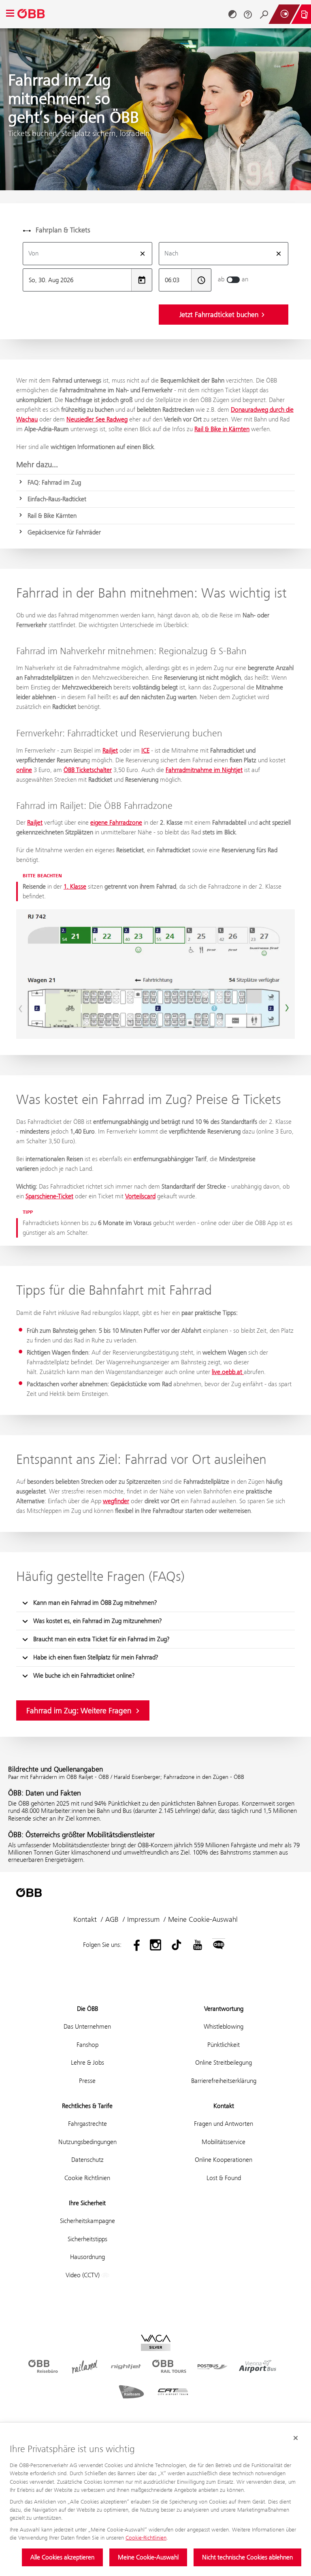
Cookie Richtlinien (87, 2178)
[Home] (32, 14)
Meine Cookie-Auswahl (148, 2557)
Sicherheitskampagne (87, 2221)
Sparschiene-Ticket (49, 1196)
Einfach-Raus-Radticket (57, 499)
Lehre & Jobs (87, 2062)
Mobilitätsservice (224, 2142)
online (24, 770)
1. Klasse (75, 886)
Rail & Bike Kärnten (52, 516)
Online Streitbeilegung (224, 2062)
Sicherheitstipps (87, 2239)
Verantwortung (224, 2009)
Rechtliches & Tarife (87, 2106)
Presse (87, 2081)
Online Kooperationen (224, 2160)
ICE (145, 750)
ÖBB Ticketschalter (88, 770)
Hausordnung (87, 2257)
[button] (155, 1603)
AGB (112, 1919)
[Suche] (264, 14)
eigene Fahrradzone (116, 822)
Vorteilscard (140, 1196)
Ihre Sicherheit (87, 2203)
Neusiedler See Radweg (97, 419)
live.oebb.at (228, 1372)
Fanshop (87, 2045)
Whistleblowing (224, 2026)
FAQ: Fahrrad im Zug (54, 482)
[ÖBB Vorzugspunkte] (284, 14)
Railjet (110, 750)
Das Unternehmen (87, 2026)
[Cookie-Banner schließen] (296, 2438)
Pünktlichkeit (224, 2045)
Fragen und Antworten (224, 2124)
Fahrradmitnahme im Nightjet (204, 770)
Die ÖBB (87, 2009)
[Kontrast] (232, 14)
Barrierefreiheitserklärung (224, 2081)
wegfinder (116, 1501)
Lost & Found (224, 2178)
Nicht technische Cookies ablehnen (247, 2557)
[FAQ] (248, 14)
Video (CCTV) (83, 2275)
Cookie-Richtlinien (146, 2538)
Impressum (143, 1919)
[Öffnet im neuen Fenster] (134, 1945)
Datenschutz (87, 2160)
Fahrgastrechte (87, 2124)
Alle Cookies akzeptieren (62, 2557)
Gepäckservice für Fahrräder (64, 532)
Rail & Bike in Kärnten (222, 429)
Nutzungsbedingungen (87, 2142)
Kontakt (85, 1919)
